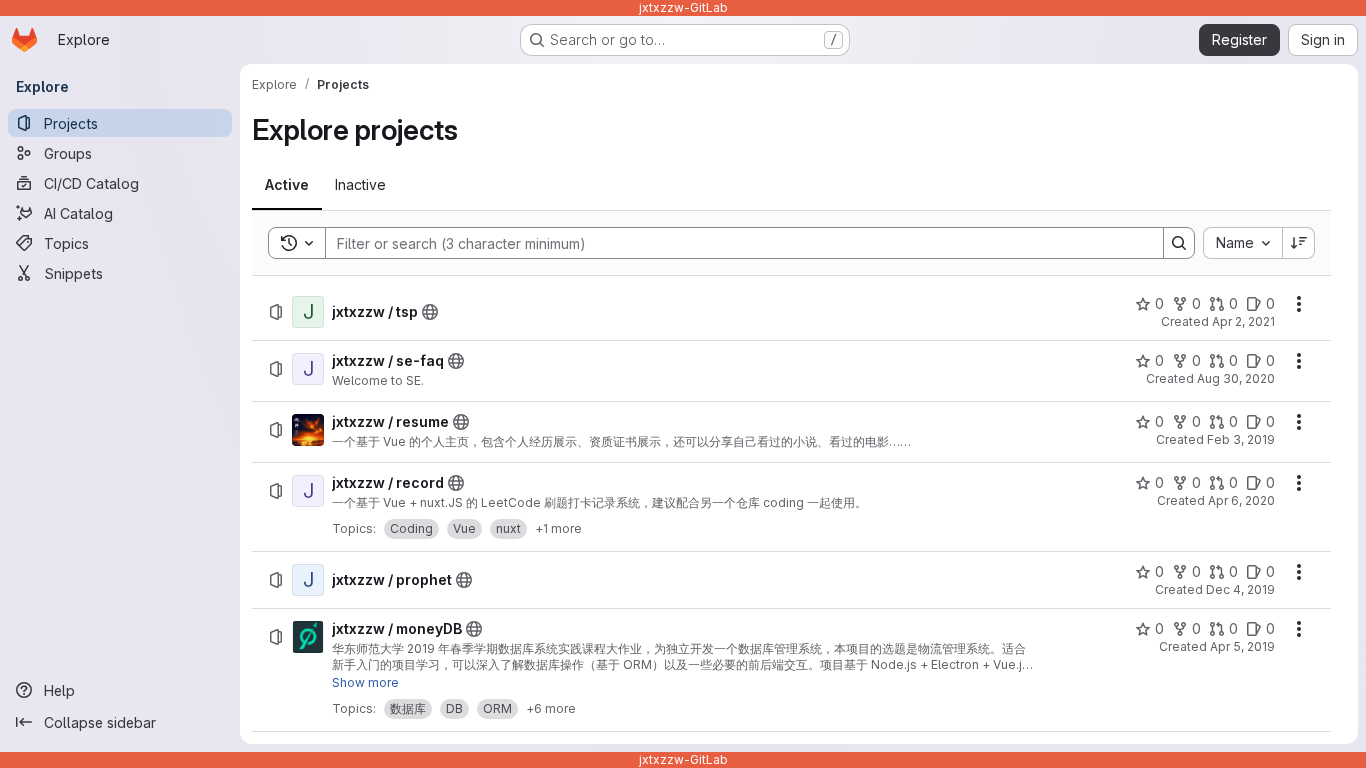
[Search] (1179, 243)
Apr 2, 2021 (1243, 321)
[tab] (287, 185)
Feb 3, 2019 (1241, 439)
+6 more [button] (551, 708)
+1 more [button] (558, 528)
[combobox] (1242, 243)
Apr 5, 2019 (1242, 646)
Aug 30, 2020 (1236, 378)
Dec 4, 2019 (1240, 589)
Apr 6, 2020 (1241, 500)
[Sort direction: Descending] (1299, 243)
